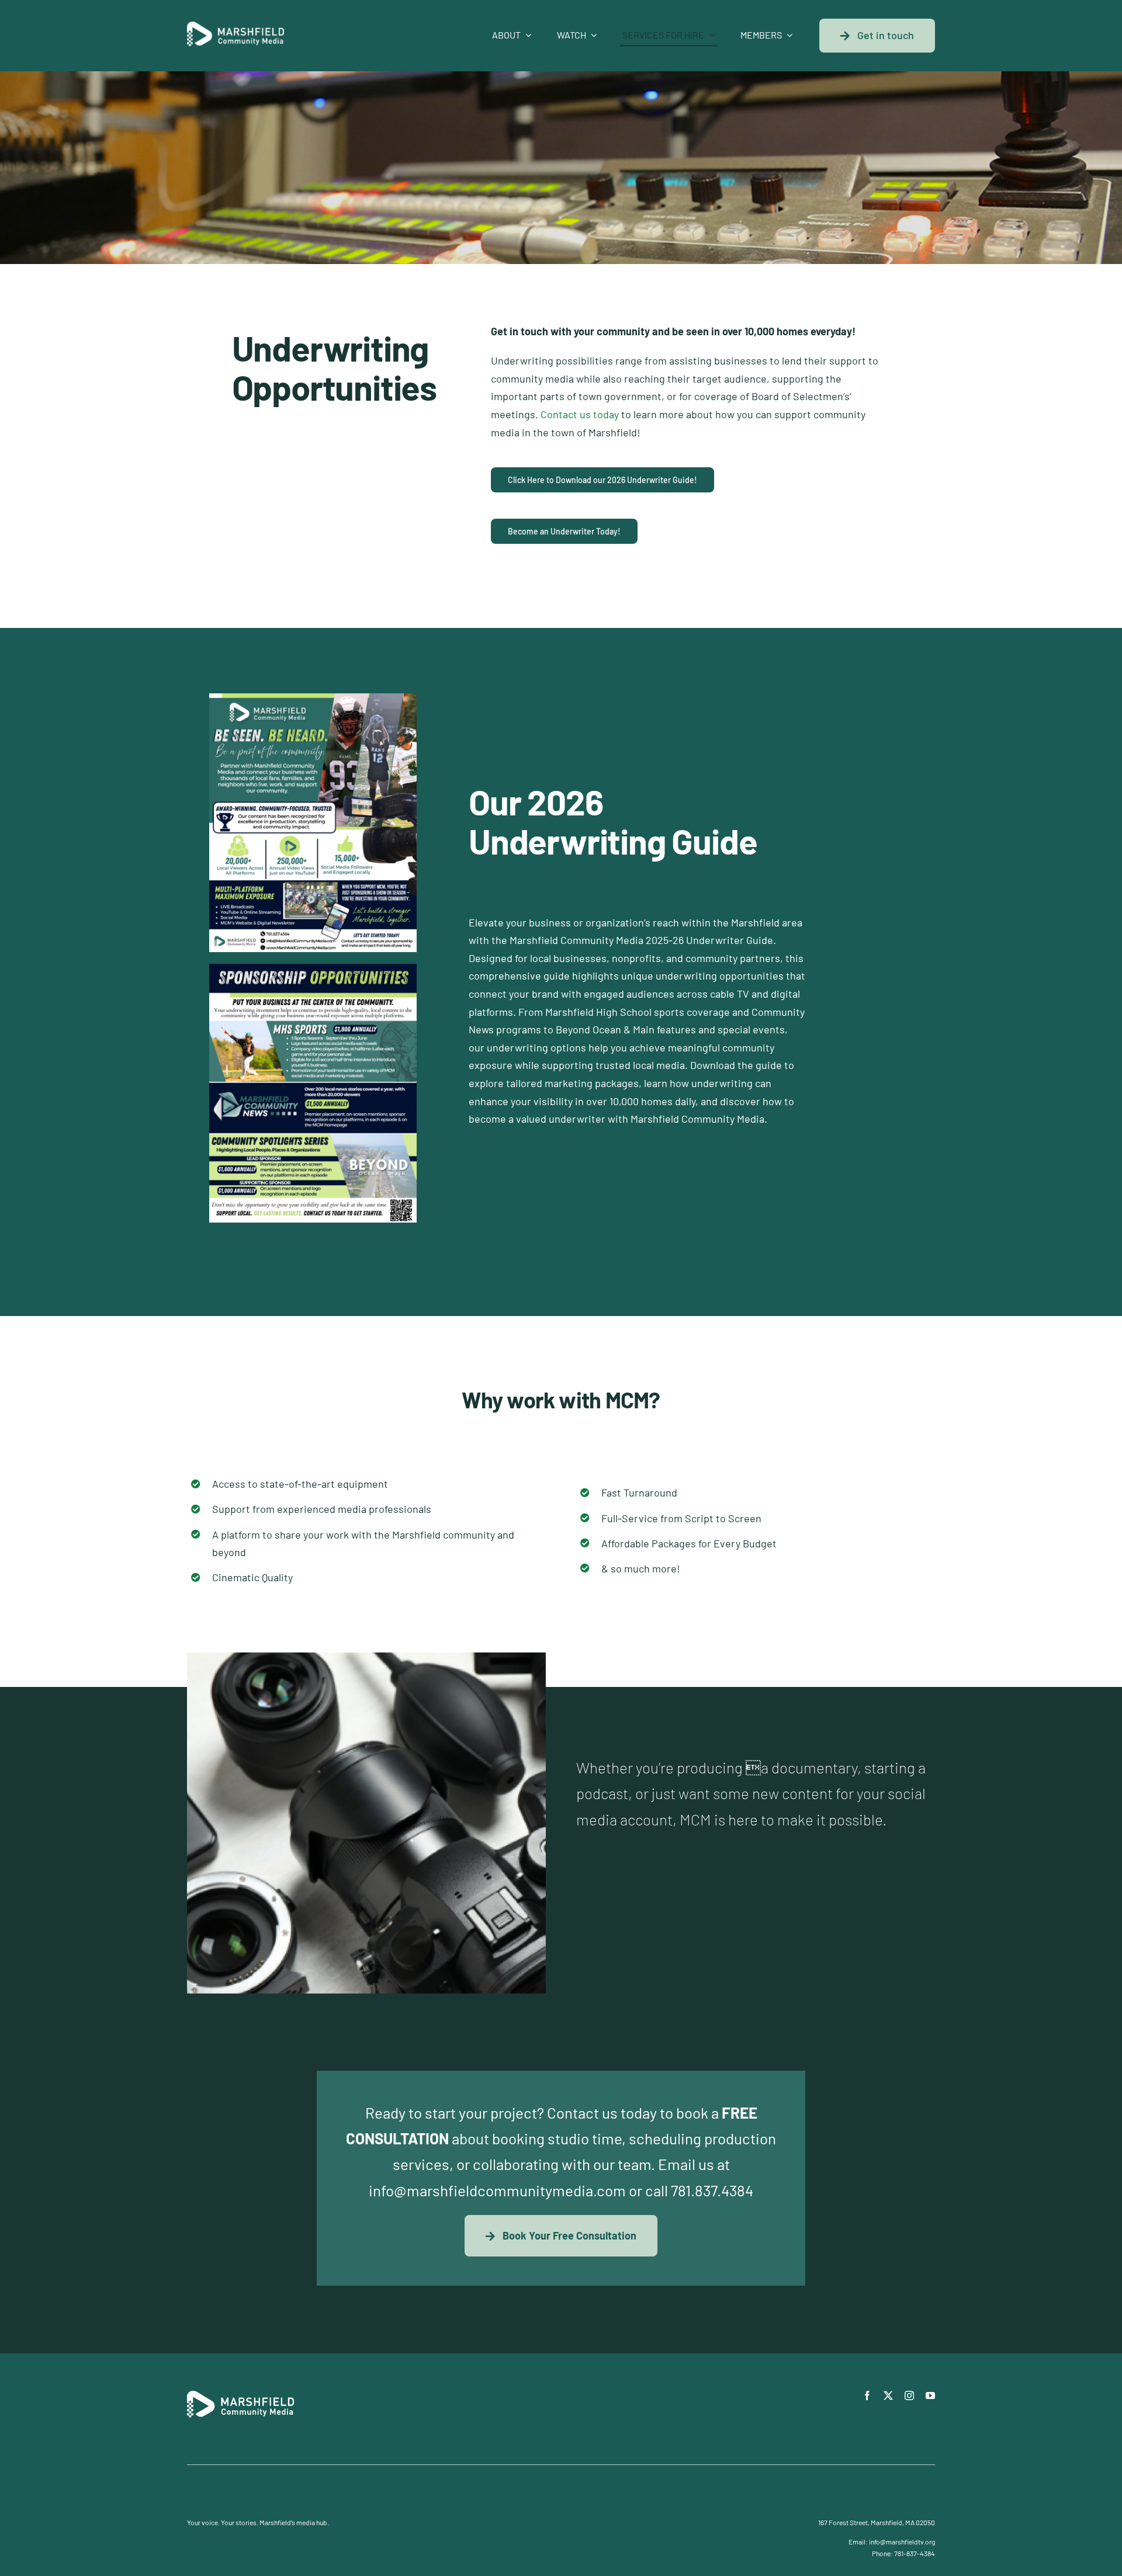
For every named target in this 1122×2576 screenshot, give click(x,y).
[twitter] (888, 2396)
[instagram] (909, 2396)
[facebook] (867, 2396)
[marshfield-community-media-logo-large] (236, 27)
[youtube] (930, 2396)
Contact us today (580, 414)
